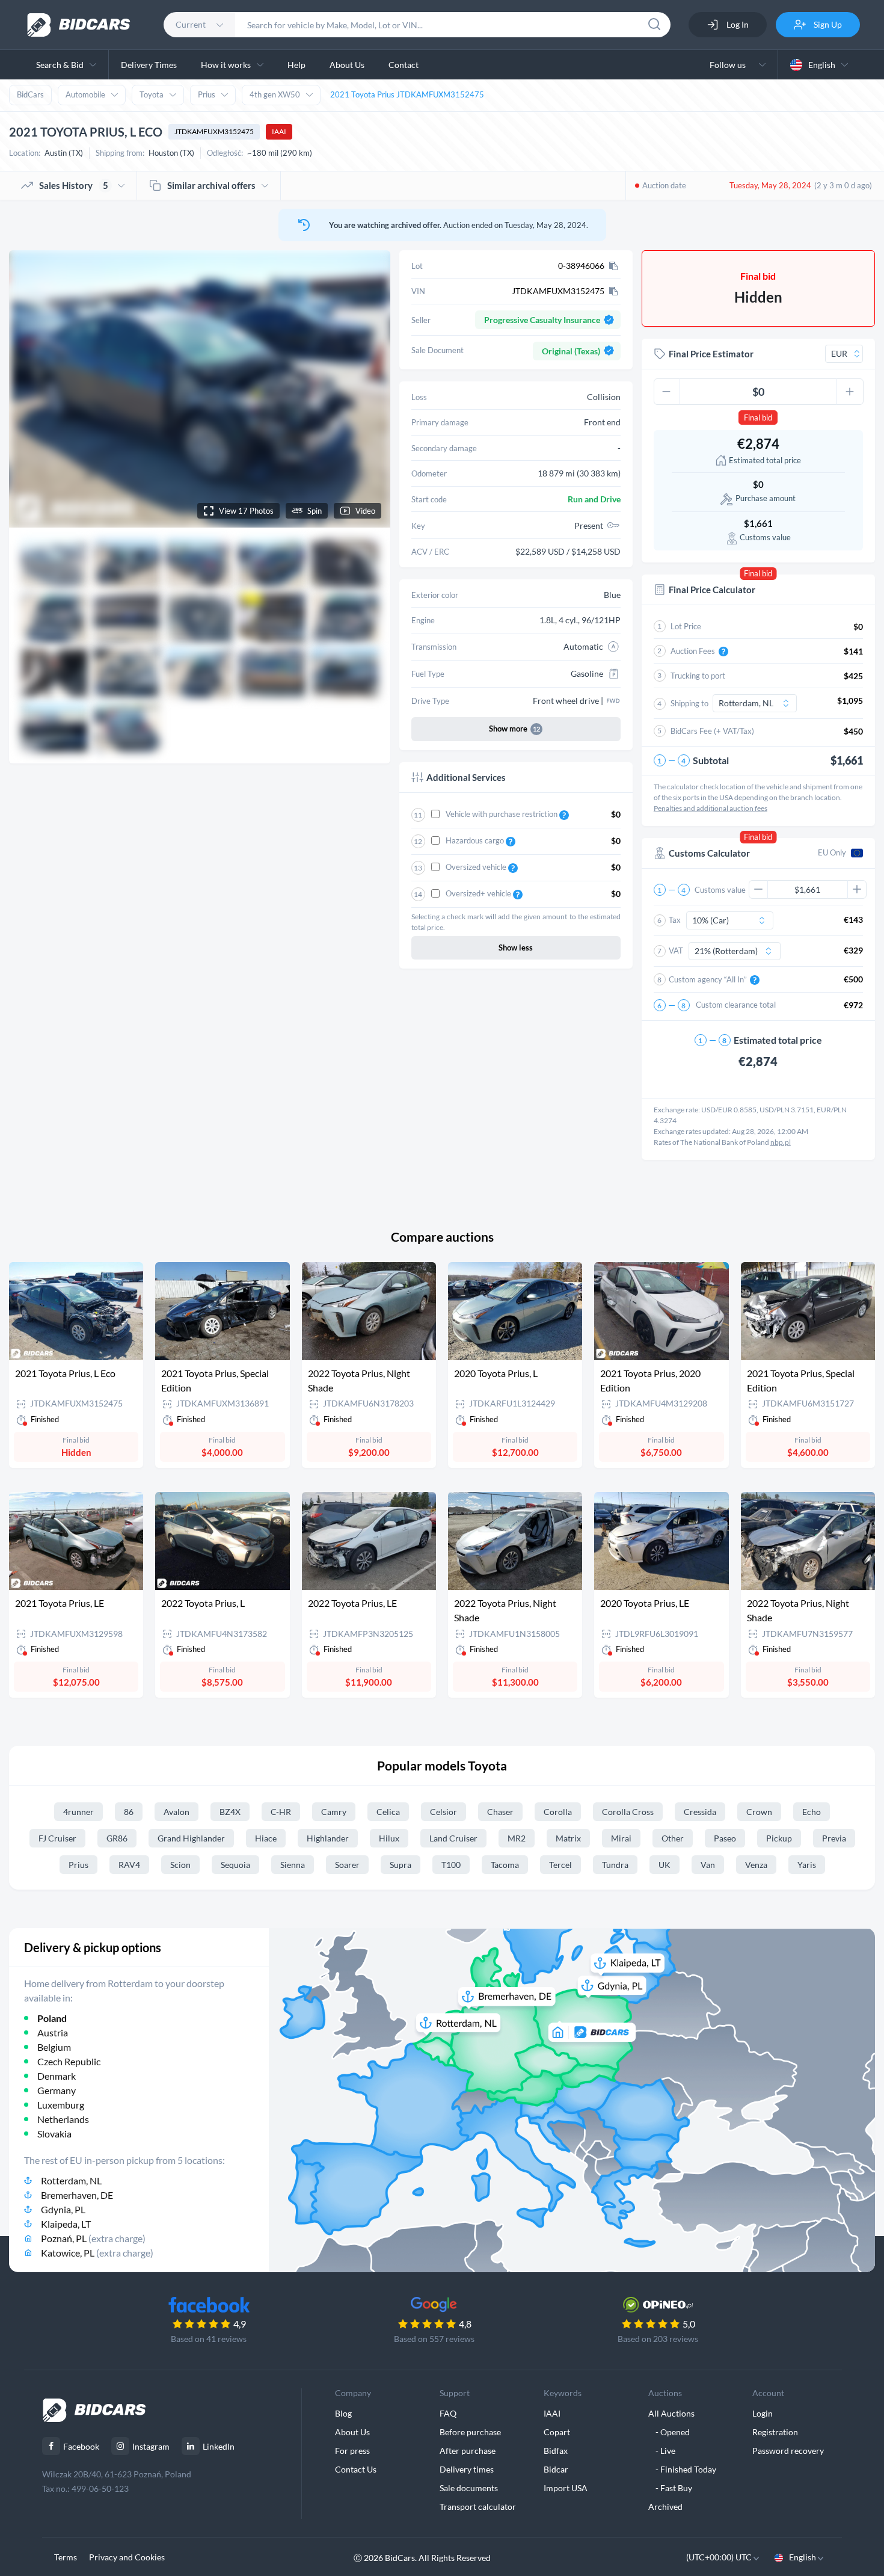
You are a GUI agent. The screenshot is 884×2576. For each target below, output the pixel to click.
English (822, 65)
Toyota (152, 94)
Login (763, 2413)
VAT (676, 951)
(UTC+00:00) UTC (720, 2557)
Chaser (500, 1812)
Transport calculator (478, 2507)
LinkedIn (219, 2446)
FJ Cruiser (57, 1838)
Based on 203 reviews (658, 2339)
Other (673, 1838)
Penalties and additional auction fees (711, 808)
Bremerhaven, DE (77, 2195)
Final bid (758, 418)
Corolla (558, 1812)
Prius (207, 94)
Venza (756, 1865)
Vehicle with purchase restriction (502, 814)
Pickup (779, 1838)
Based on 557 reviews (434, 2339)
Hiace (266, 1838)
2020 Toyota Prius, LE (645, 1603)
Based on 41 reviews (209, 2339)
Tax (675, 920)
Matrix (568, 1838)
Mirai (621, 1838)
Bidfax (556, 2451)
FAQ (448, 2413)
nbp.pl (781, 1142)
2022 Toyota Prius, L (203, 1603)
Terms (66, 2557)
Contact (404, 65)
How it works (226, 65)
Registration (775, 2432)
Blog (343, 2413)
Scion (180, 1865)
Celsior (444, 1812)
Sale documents (469, 2488)
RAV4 (129, 1865)
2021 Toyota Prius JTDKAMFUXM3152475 (407, 94)
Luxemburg (61, 2105)
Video (365, 511)
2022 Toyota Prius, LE (352, 1603)
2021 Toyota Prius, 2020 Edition (650, 1380)
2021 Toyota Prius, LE (60, 1603)
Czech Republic (69, 2061)
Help (296, 65)
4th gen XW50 (275, 94)
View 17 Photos (246, 511)
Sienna (293, 1865)
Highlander (328, 1838)
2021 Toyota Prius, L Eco (65, 1373)
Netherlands (63, 2119)
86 (129, 1812)
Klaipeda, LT (66, 2224)
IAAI (279, 131)
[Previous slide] (29, 389)
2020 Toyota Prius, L (496, 1373)
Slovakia (54, 2134)
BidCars (30, 94)
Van (708, 1865)
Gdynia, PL (63, 2209)
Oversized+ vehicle (479, 893)
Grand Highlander (191, 1838)
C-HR (281, 1812)
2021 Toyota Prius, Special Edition (215, 1380)
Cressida (700, 1812)
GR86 (117, 1838)
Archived (665, 2507)
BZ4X (230, 1812)
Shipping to (689, 703)
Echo (812, 1812)
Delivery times (467, 2469)
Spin (315, 511)
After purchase (468, 2451)
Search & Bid (60, 65)
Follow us (729, 65)
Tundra (615, 1865)
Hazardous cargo (476, 840)
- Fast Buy (670, 2488)
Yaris (807, 1865)
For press (352, 2451)
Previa (834, 1838)
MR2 (517, 1838)
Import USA (566, 2488)
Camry (334, 1812)
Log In (737, 24)
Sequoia (235, 1865)
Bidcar (556, 2469)
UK (665, 1865)
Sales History (74, 185)
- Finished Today (682, 2469)
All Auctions (671, 2413)
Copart (557, 2432)
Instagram (151, 2446)
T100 (451, 1865)
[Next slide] (370, 389)
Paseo (725, 1838)
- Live (662, 2451)
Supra (401, 1865)
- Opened (669, 2432)
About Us (347, 65)
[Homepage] (79, 25)
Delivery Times (149, 65)
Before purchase (470, 2432)
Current (191, 24)
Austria (53, 2032)
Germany (57, 2090)
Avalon (176, 1812)
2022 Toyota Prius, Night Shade (359, 1380)
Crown (759, 1812)
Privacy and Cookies (127, 2557)
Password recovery (788, 2451)
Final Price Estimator (711, 354)
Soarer (347, 1865)
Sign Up (827, 24)
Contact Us (356, 2469)
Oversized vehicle (477, 867)
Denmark (57, 2076)
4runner (78, 1812)
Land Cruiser (453, 1838)
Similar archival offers (211, 185)
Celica (388, 1812)
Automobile (85, 94)
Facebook (81, 2446)
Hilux (389, 1838)
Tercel (560, 1865)
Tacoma (505, 1865)
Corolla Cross (628, 1812)
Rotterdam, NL (71, 2180)
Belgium (54, 2047)
